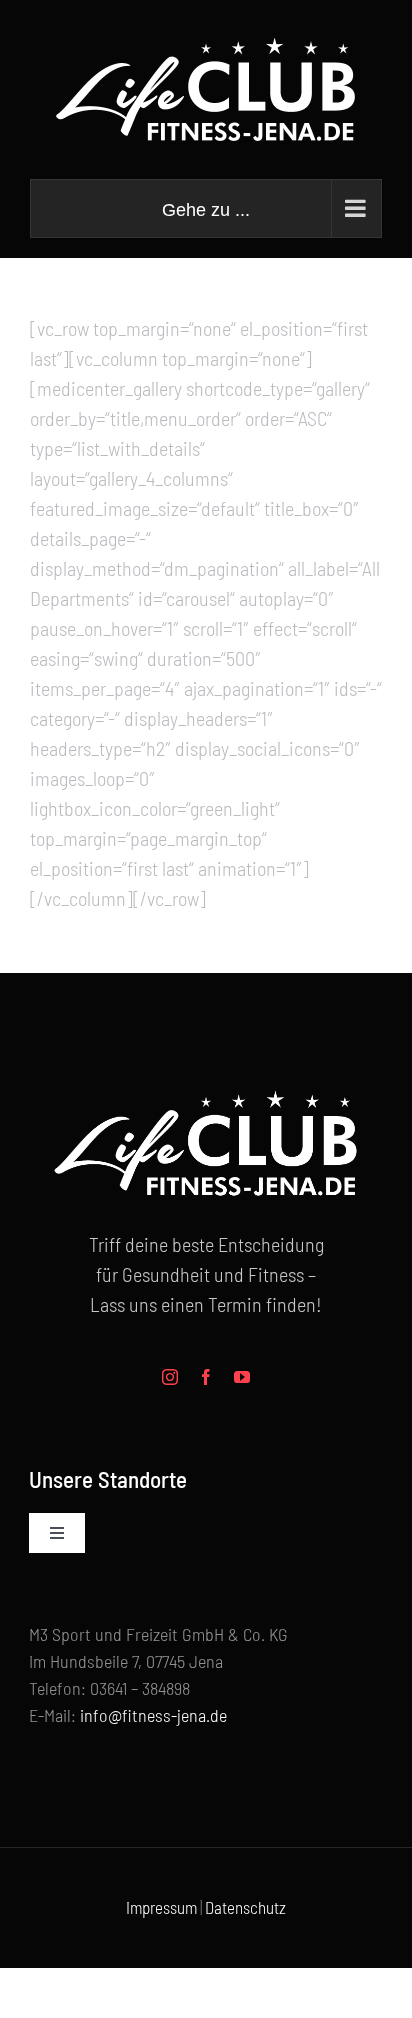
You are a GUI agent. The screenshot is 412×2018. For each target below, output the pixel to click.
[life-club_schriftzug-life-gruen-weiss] (206, 1083)
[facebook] (206, 1377)
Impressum (161, 1907)
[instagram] (170, 1377)
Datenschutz (245, 1907)
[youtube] (242, 1377)
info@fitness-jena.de (153, 1715)
